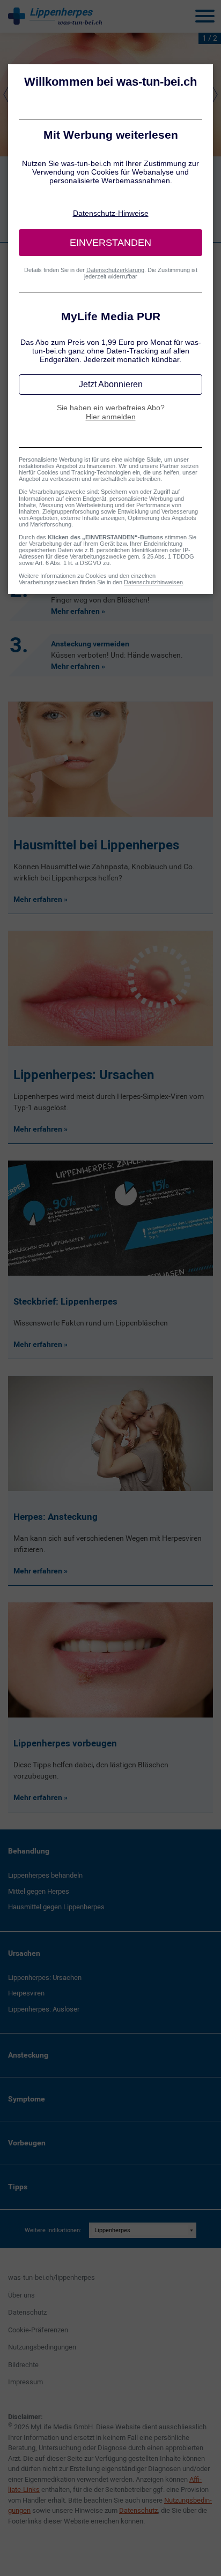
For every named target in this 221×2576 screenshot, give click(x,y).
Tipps (18, 2187)
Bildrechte (23, 2365)
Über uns (21, 2295)
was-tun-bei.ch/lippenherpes (51, 2277)
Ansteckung (28, 2055)
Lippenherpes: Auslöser (44, 2009)
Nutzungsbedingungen (42, 2347)
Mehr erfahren (75, 611)
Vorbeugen (27, 2143)
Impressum (25, 2382)
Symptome (27, 2099)
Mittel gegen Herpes (39, 1891)
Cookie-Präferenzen (38, 2330)
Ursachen (24, 1953)
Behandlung (29, 1851)
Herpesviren (26, 1993)
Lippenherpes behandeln (45, 1875)
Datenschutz (27, 2312)
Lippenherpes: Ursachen (45, 1978)
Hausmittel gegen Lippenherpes (56, 1907)
